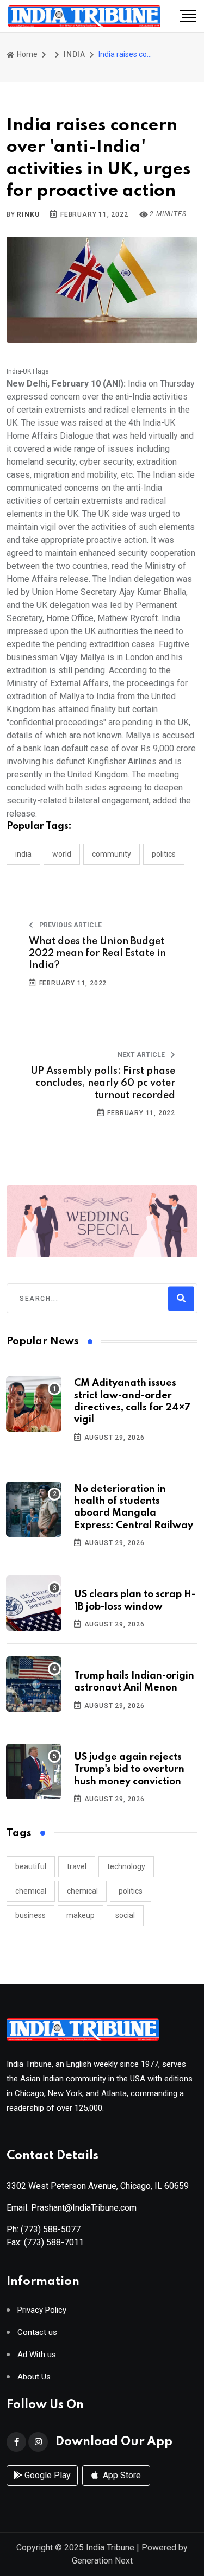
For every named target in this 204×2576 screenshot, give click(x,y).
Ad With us (37, 2355)
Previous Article (70, 925)
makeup (81, 1915)
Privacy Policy (42, 2310)
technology (126, 1866)
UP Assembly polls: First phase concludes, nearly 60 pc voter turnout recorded (103, 1083)
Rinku (28, 214)
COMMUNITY (112, 854)
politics (131, 1891)
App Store (121, 2475)
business (30, 1915)
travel (77, 1866)
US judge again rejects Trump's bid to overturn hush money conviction (129, 1770)
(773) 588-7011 (54, 2242)
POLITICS (164, 854)
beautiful (31, 1866)
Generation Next (102, 2561)
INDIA (75, 54)
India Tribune (110, 2547)
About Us (34, 2377)
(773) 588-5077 (51, 2229)
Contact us (37, 2333)
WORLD (62, 854)
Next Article (142, 1055)
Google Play (47, 2475)
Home (26, 54)
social (125, 1915)
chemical (31, 1891)
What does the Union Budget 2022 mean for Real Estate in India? (97, 954)
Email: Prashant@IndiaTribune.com (72, 2208)
